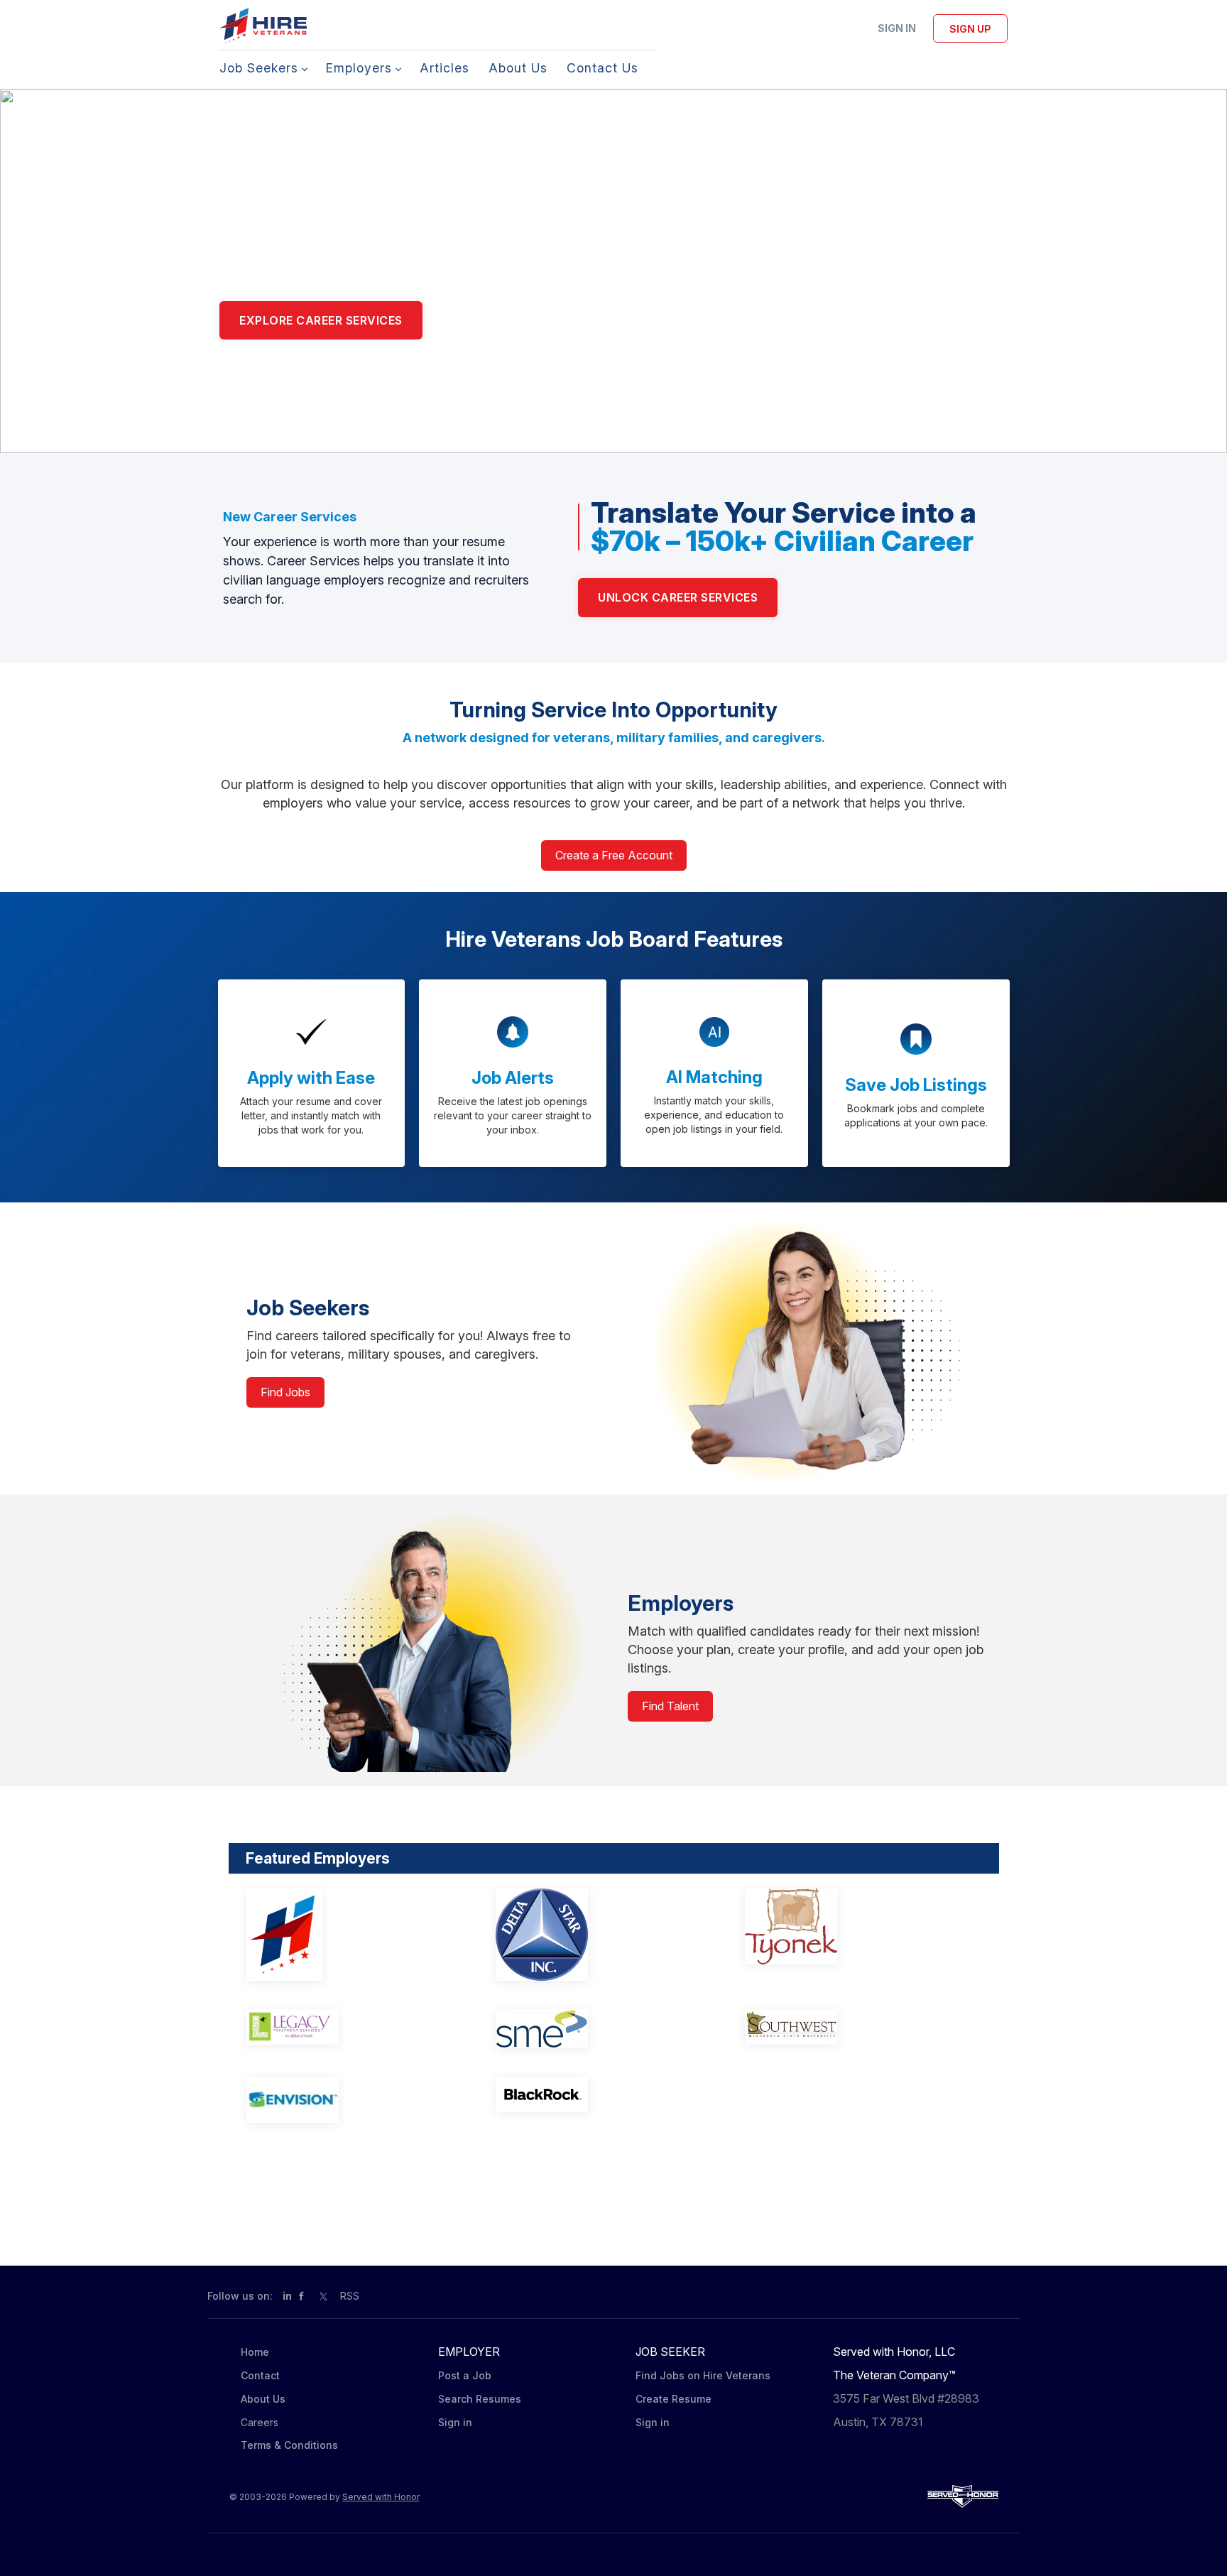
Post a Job (465, 2375)
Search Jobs (491, 320)
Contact (260, 2375)
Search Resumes (480, 2399)
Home (255, 2352)
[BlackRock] (601, 2094)
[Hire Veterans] (352, 1935)
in (287, 2296)
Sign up (970, 29)
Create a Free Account (614, 855)
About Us (263, 2399)
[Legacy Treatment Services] (352, 2027)
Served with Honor (381, 2497)
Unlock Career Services (678, 597)
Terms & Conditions (289, 2445)
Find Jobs (285, 1392)
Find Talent (670, 1706)
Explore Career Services (321, 320)
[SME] (601, 2029)
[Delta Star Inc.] (601, 1935)
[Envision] (352, 2100)
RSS (350, 2296)
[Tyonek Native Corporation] (850, 1926)
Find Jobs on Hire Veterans (703, 2375)
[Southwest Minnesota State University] (850, 2027)
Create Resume (674, 2399)
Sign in (897, 28)
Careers (260, 2422)
